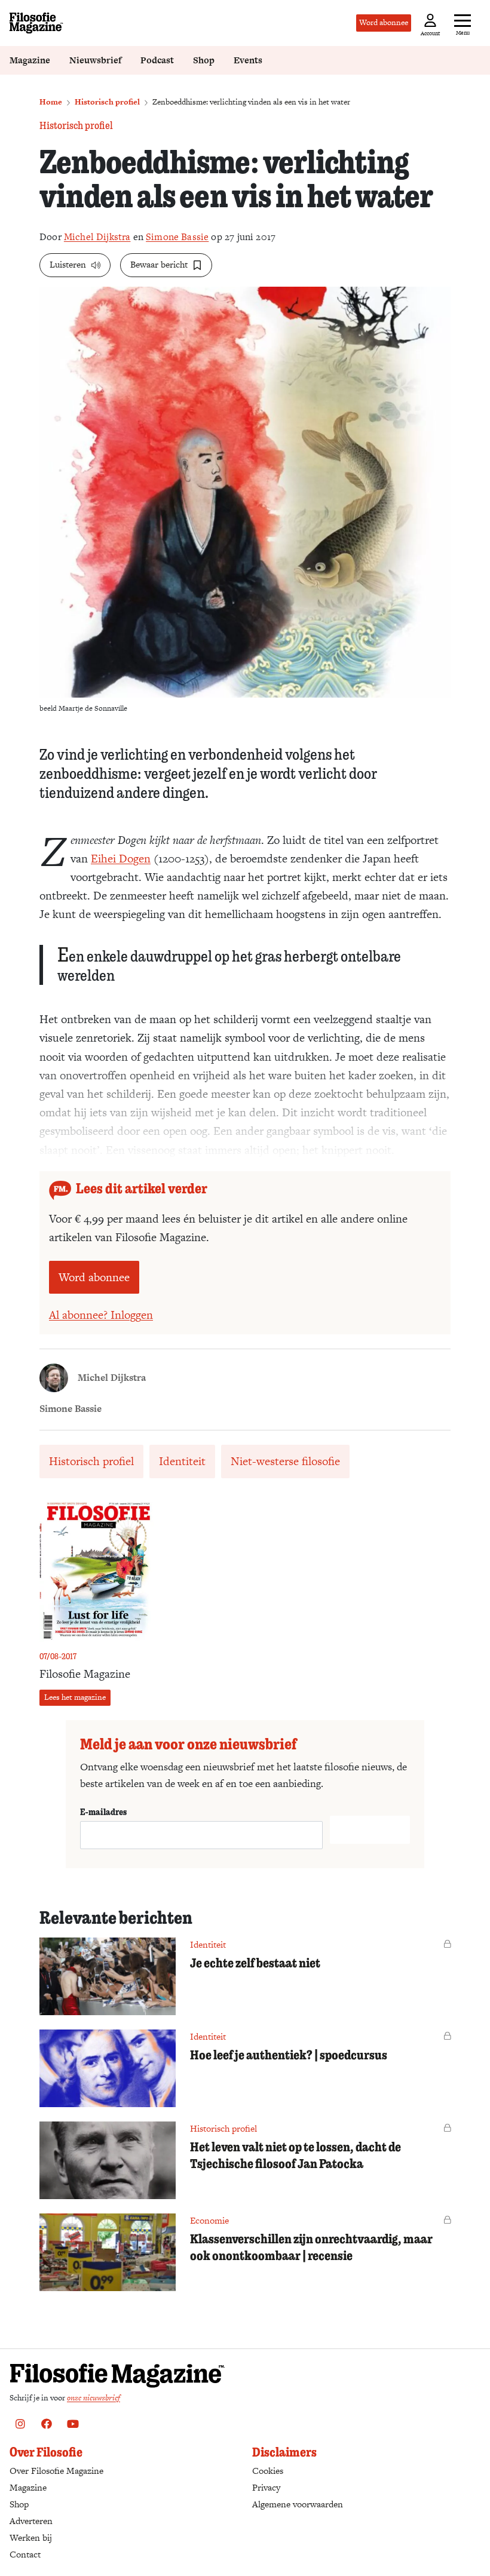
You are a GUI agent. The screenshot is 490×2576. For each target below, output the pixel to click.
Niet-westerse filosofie (285, 1461)
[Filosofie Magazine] (36, 23)
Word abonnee (384, 22)
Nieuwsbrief (95, 60)
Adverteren (31, 2521)
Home (51, 102)
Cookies (268, 2471)
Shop (204, 60)
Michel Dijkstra (97, 237)
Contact (25, 2554)
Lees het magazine (75, 1697)
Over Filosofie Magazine (56, 2471)
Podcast (157, 60)
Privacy (266, 2487)
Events (248, 60)
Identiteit (182, 1461)
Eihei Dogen (121, 859)
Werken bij (31, 2537)
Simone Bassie (177, 237)
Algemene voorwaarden (298, 2504)
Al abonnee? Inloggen (101, 1315)
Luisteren (68, 264)
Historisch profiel (107, 102)
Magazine (30, 60)
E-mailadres (103, 1812)
